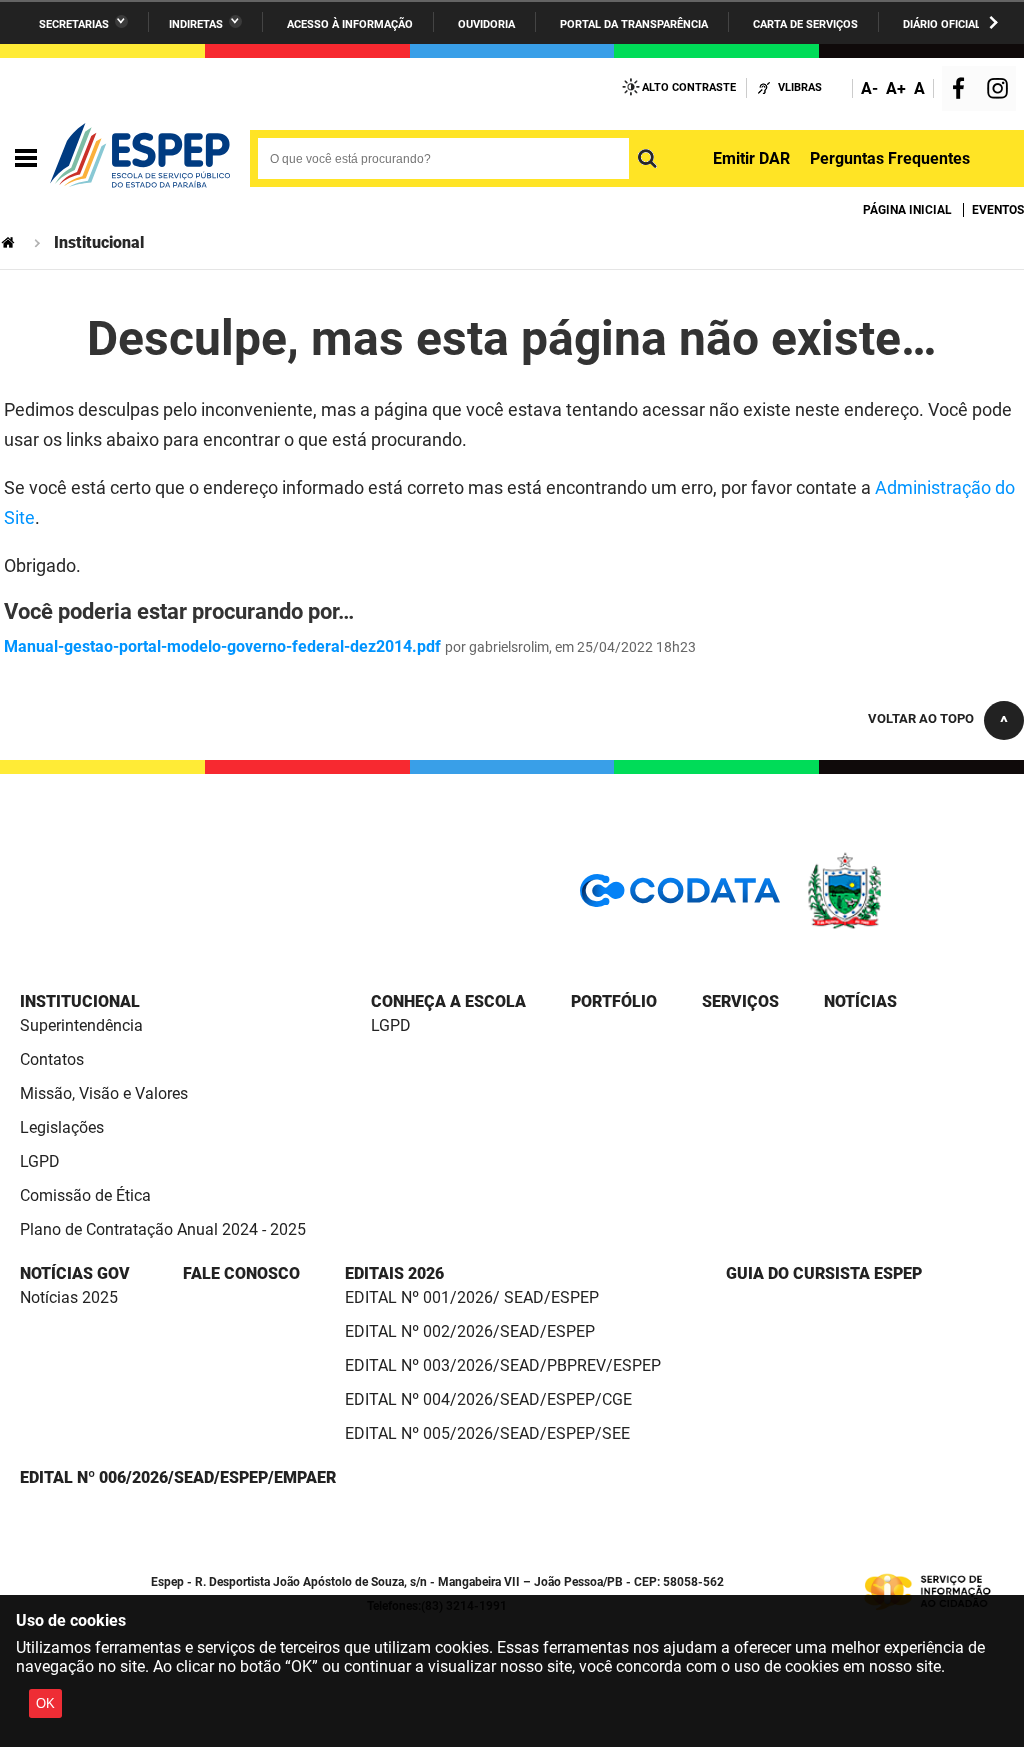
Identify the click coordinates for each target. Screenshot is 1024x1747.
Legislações (62, 1127)
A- (869, 88)
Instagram (1000, 90)
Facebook (963, 90)
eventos (998, 210)
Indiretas (196, 24)
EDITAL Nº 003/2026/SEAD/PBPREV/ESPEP (503, 1365)
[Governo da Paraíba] (904, 925)
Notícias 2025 (69, 1297)
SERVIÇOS (740, 1001)
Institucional (80, 1001)
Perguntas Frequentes (890, 158)
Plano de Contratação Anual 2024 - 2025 (163, 1229)
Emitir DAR (751, 158)
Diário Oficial (942, 24)
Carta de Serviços (805, 24)
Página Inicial (907, 210)
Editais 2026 (394, 1273)
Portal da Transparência (634, 24)
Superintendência (81, 1025)
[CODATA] (680, 897)
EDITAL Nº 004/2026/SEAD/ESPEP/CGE (488, 1399)
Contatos (52, 1059)
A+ (896, 88)
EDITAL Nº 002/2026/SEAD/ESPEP (470, 1331)
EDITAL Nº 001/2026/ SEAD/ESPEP (472, 1297)
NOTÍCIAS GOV (75, 1273)
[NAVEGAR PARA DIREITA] (993, 22)
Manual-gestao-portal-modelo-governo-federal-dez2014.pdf (222, 646)
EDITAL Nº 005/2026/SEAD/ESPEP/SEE (487, 1433)
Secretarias (74, 24)
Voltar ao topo (921, 718)
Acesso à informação (350, 24)
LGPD (40, 1161)
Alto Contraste (689, 87)
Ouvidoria (486, 24)
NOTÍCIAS (860, 1001)
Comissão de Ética (85, 1195)
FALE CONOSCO (241, 1273)
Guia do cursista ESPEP (824, 1273)
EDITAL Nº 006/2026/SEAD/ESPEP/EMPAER (178, 1477)
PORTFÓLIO (614, 1001)
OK (45, 1703)
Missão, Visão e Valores (104, 1093)
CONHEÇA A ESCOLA (448, 1001)
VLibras (800, 87)
